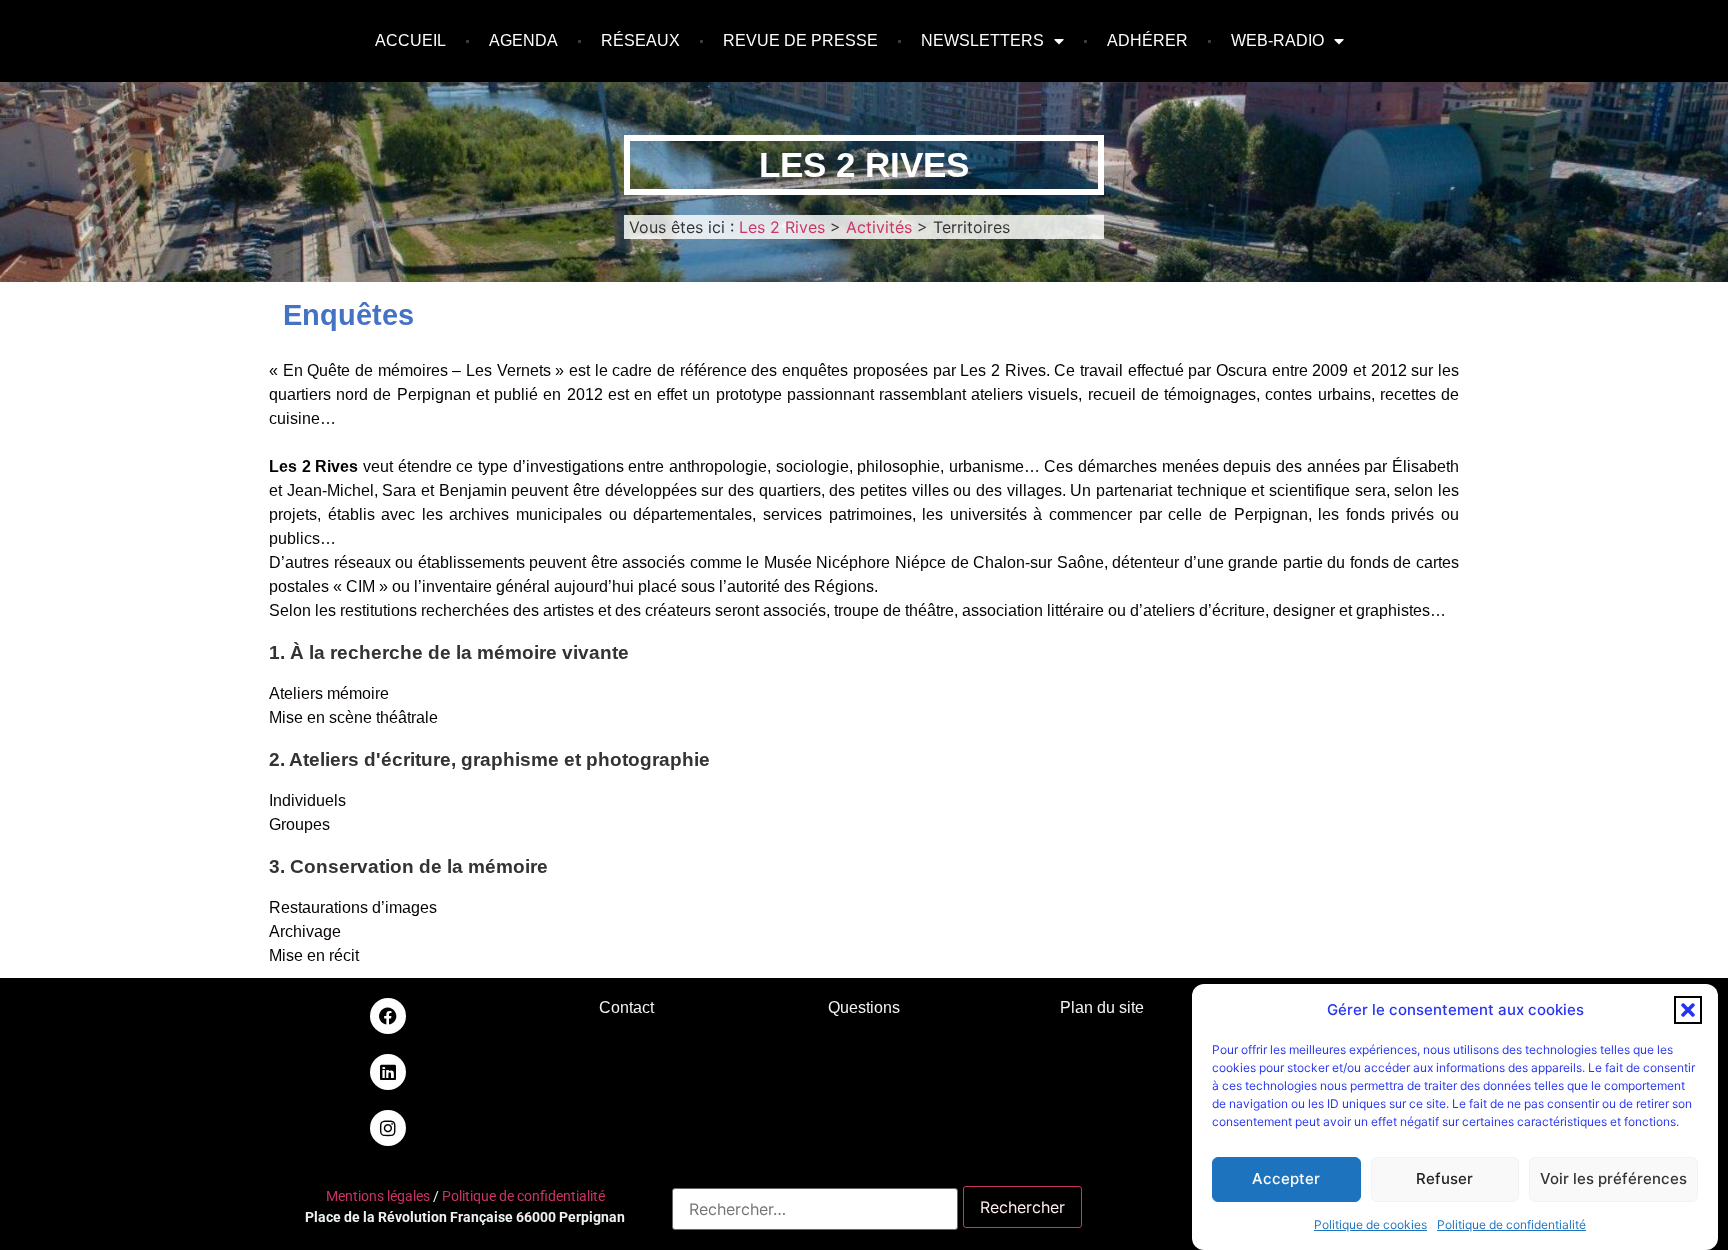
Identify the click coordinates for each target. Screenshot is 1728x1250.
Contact (626, 1007)
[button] (1688, 1010)
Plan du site (1102, 1007)
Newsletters (982, 40)
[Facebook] (388, 1016)
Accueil (410, 40)
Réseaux (640, 40)
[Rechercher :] (815, 1209)
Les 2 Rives (864, 164)
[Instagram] (388, 1128)
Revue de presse (800, 40)
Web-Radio (1277, 40)
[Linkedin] (388, 1072)
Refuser (1444, 1178)
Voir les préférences (1613, 1178)
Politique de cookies (1370, 1224)
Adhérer (1147, 40)
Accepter (1286, 1178)
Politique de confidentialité (1511, 1224)
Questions (864, 1007)
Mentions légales (378, 1196)
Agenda (523, 40)
